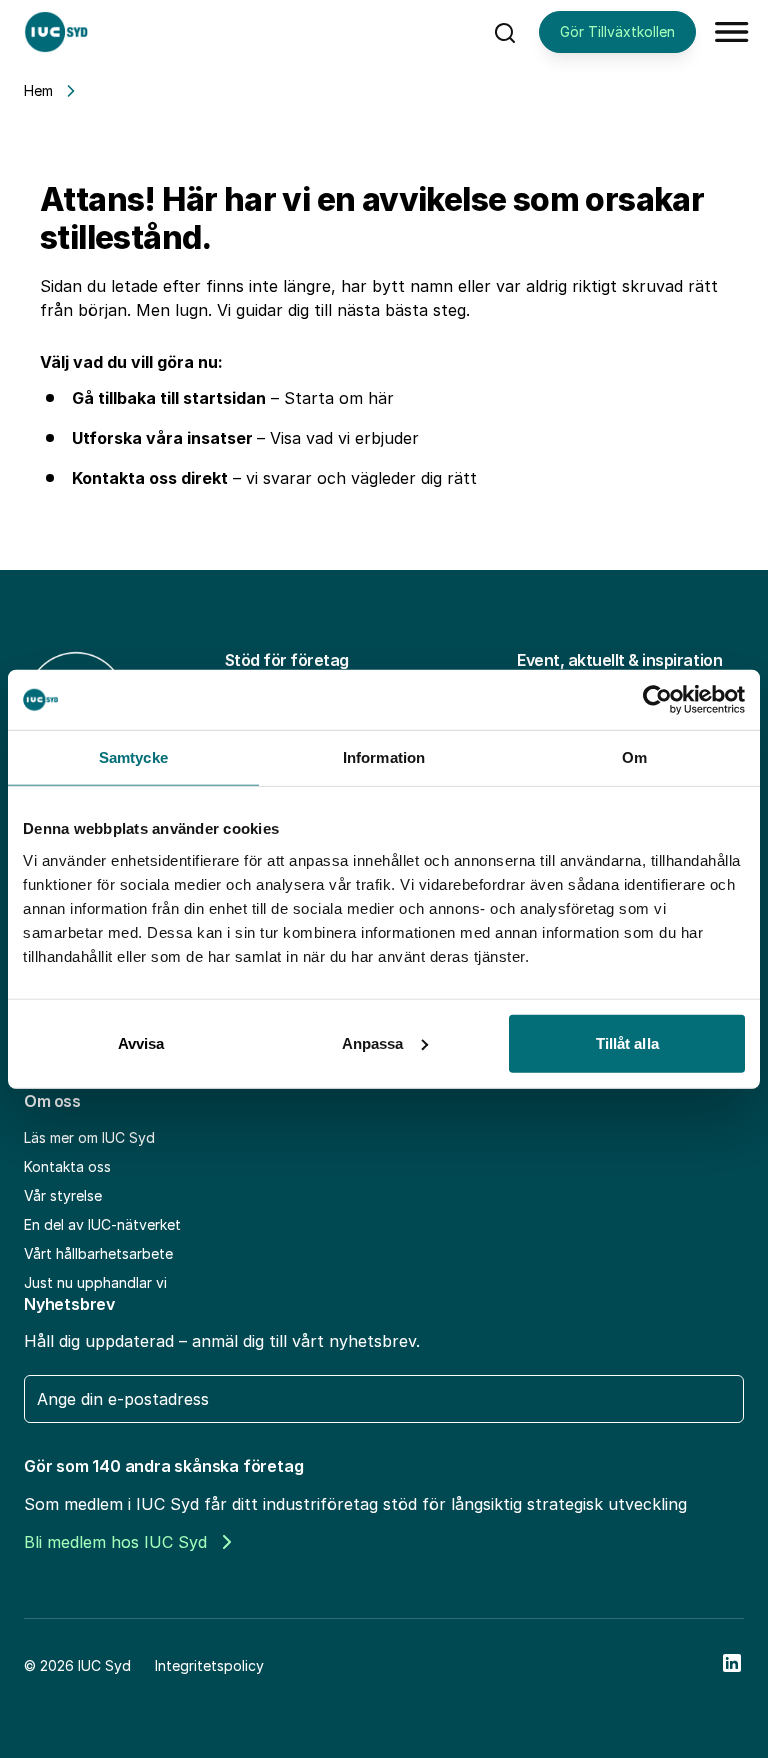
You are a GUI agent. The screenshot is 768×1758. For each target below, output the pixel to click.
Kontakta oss (67, 1166)
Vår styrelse (63, 1195)
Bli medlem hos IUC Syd (115, 1542)
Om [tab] (634, 757)
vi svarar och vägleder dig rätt (361, 478)
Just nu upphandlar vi (95, 1282)
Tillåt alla (627, 1042)
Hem (38, 90)
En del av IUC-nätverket (102, 1224)
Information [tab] (384, 757)
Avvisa (141, 1042)
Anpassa (373, 1042)
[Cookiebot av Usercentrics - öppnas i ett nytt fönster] (657, 700)
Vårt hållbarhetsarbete (98, 1253)
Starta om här (339, 398)
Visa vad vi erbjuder (344, 438)
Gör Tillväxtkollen (617, 31)
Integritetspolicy (209, 1665)
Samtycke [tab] (133, 757)
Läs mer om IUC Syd (89, 1137)
